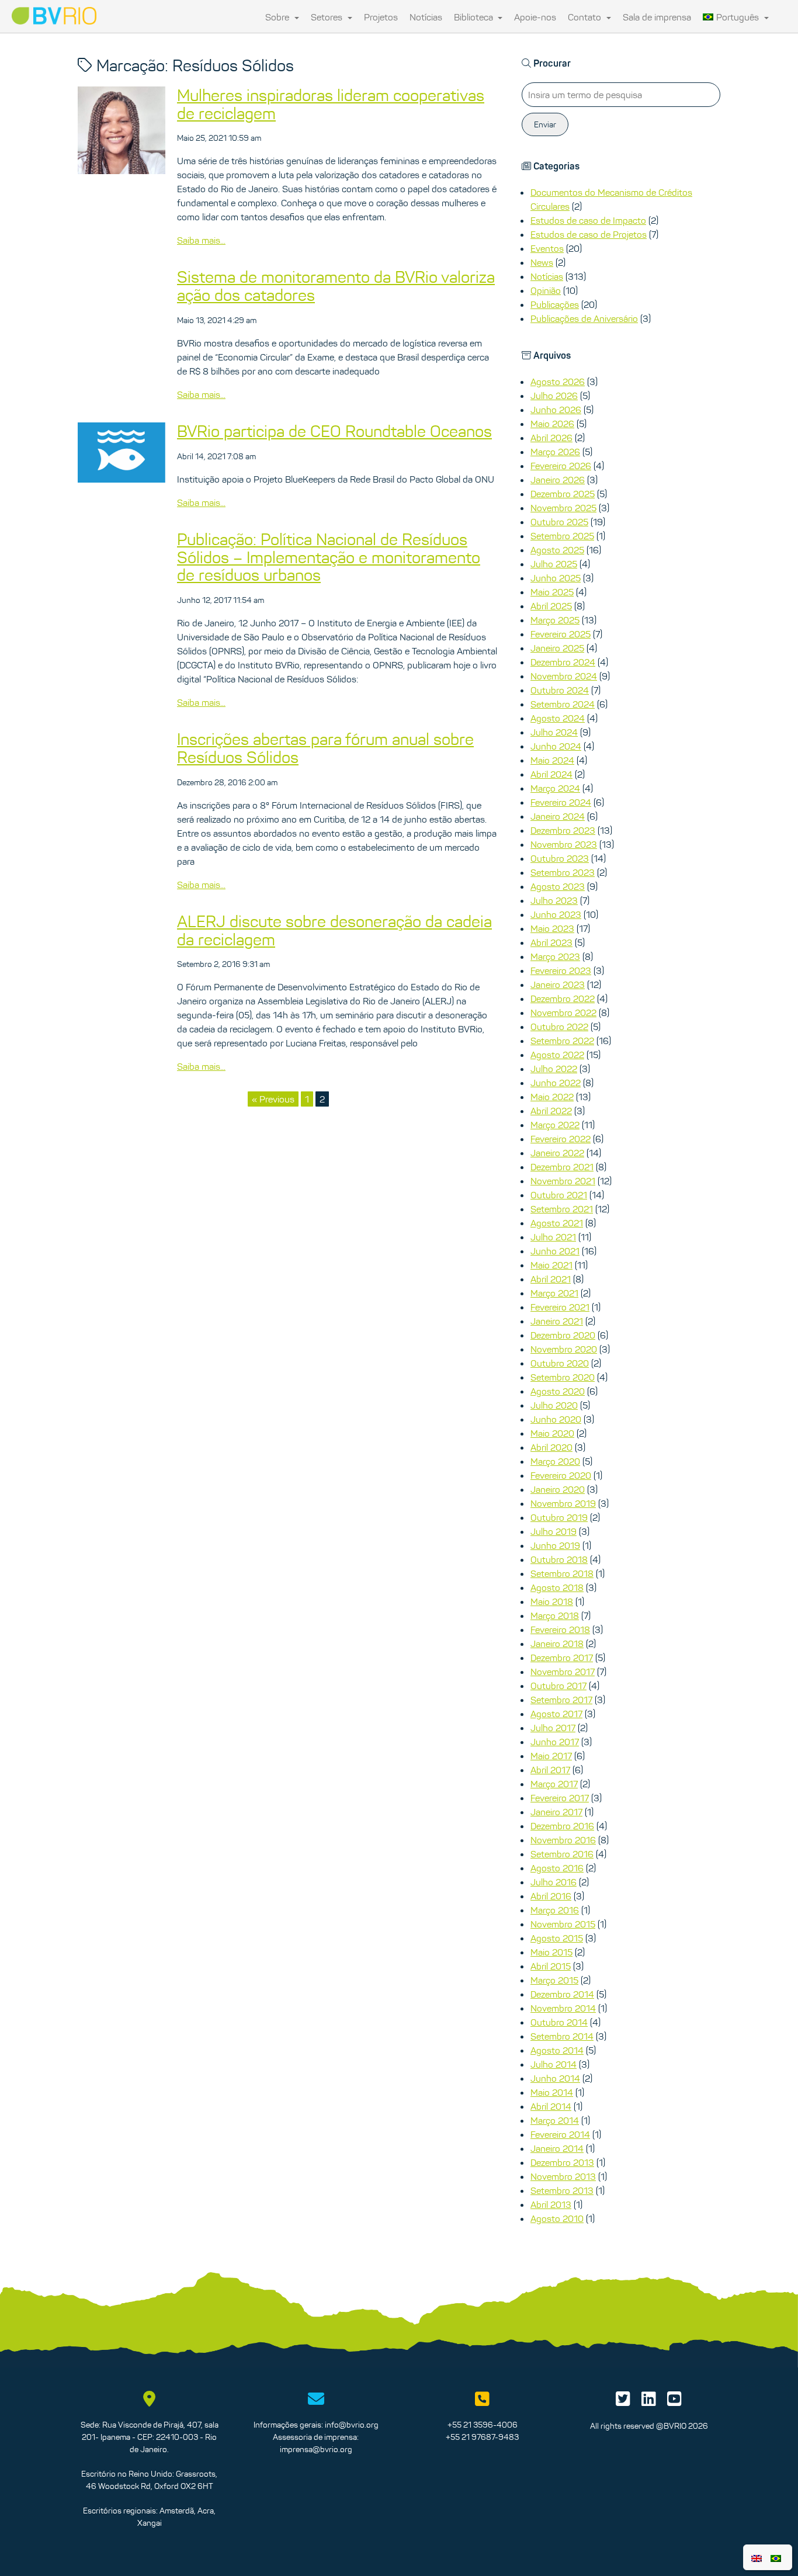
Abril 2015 (551, 1966)
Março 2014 (555, 2120)
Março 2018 (555, 1615)
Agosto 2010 (557, 2218)
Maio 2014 (552, 2092)
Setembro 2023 (563, 872)
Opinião (546, 290)
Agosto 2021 (557, 1223)
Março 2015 (554, 1980)
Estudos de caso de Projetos (589, 234)
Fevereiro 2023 (561, 970)
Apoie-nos (535, 17)
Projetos (381, 17)
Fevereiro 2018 (560, 1629)
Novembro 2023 (564, 844)
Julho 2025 (554, 564)
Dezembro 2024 (563, 662)
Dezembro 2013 (562, 2162)
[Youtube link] (674, 2402)
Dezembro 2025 (563, 494)
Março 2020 (555, 1461)
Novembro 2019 (563, 1503)
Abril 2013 (551, 2204)
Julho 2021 (553, 1237)
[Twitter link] (623, 2402)
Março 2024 (555, 788)
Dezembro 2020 (563, 1335)
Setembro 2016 (562, 1854)
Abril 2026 (551, 438)
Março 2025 (555, 620)
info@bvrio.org (352, 2425)
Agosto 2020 (558, 1391)
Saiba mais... (201, 240)
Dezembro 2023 (563, 830)
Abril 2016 (551, 1896)
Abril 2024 (551, 774)
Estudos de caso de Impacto (588, 220)
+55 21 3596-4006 (483, 2425)
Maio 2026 (552, 424)
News (542, 262)
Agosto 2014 (557, 2050)
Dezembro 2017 (562, 1658)
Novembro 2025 (563, 508)
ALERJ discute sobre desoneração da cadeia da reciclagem (334, 930)
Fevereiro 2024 (561, 802)
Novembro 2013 (563, 2176)
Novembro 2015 (563, 1924)
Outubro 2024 (560, 690)
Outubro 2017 (558, 1686)
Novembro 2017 (563, 1672)
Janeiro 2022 (557, 1153)
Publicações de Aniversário (584, 318)
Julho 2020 (554, 1405)
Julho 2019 (554, 1531)
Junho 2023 (556, 914)
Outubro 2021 (559, 1195)
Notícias (426, 17)
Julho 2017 (553, 1728)
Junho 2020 (556, 1419)
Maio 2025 (552, 592)
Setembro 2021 (562, 1209)
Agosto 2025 (557, 550)
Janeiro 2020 (558, 1489)
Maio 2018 (552, 1601)
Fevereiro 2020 (561, 1475)
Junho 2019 (555, 1545)
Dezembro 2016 (562, 1826)
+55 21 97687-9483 (482, 2437)
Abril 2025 (551, 606)
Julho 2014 (554, 2064)
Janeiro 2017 (556, 1812)
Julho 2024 (554, 732)
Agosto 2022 (557, 1055)
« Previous (273, 1099)
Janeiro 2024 (558, 816)
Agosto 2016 (557, 1868)
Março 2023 (555, 956)
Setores (328, 17)
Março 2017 (554, 1784)
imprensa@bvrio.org (316, 2449)
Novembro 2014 (563, 2008)
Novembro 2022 (563, 1013)
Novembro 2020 (564, 1349)
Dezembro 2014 (562, 1994)
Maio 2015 (551, 1952)
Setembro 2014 (562, 2036)
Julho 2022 (554, 1069)
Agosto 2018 (557, 1587)
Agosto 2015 (557, 1938)
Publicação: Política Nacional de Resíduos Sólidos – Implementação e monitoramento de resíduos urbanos (329, 557)
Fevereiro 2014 (560, 2134)
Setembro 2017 (561, 1700)
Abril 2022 (551, 1111)
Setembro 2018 (562, 1573)
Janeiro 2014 (557, 2148)
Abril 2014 (551, 2106)
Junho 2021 (555, 1251)
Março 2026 (555, 452)
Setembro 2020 (563, 1377)
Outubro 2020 (560, 1363)
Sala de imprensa (657, 17)
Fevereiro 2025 (561, 634)
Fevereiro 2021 (560, 1307)
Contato (586, 17)
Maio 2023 (552, 928)
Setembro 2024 (563, 704)
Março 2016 (555, 1910)
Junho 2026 (556, 410)
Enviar (545, 124)
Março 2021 (554, 1293)
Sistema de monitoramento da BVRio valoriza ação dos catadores (336, 286)
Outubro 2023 (560, 858)
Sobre (278, 17)
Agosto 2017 (556, 1714)
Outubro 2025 (559, 522)
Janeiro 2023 (558, 984)
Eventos (547, 248)
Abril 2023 (551, 942)
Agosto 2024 (558, 718)
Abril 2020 (551, 1447)
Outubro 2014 (559, 2022)
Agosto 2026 (558, 382)
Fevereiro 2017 (560, 1798)
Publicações (555, 304)
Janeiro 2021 (557, 1321)
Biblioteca (475, 17)
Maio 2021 (551, 1265)
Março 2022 (555, 1125)
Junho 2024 (556, 746)
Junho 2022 (556, 1083)
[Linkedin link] (649, 2402)
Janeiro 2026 (558, 480)
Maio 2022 (552, 1097)
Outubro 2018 (559, 1559)
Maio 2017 (551, 1756)
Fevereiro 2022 (561, 1139)
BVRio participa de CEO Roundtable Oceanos (334, 431)
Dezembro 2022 (563, 998)
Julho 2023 (554, 900)
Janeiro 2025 (557, 648)
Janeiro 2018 (557, 1644)
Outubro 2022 (559, 1027)
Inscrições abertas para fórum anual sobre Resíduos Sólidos (325, 748)
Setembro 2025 (562, 536)
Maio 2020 (552, 1433)
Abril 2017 (550, 1770)
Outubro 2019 (559, 1517)
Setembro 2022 (562, 1041)
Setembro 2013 (562, 2190)
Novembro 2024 (564, 676)
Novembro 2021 (563, 1181)
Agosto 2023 (558, 886)
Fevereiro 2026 (561, 466)
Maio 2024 (552, 760)
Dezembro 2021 (562, 1167)
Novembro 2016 (563, 1840)
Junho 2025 (556, 578)
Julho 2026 (554, 396)
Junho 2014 (555, 2078)
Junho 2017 (555, 1742)
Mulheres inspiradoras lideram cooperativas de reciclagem (331, 104)
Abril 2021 (551, 1279)
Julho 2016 (554, 1882)
